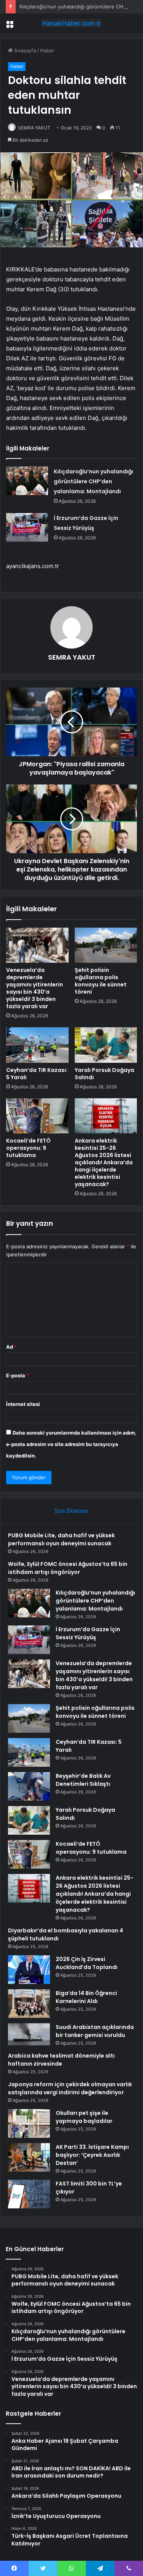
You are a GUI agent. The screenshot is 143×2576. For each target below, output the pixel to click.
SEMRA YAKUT (72, 657)
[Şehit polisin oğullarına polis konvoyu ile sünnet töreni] (106, 945)
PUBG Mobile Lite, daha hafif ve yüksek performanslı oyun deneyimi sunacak (61, 1539)
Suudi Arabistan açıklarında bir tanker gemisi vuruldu (95, 2031)
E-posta (18, 1375)
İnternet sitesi (23, 1404)
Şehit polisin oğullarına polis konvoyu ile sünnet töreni (101, 981)
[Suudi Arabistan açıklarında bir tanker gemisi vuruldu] (29, 2034)
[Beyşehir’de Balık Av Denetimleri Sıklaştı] (29, 1786)
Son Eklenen (71, 1511)
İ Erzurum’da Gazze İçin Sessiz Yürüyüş (88, 1633)
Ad (11, 1347)
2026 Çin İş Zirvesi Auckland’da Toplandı (87, 1963)
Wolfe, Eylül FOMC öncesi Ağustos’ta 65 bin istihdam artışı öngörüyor (68, 1568)
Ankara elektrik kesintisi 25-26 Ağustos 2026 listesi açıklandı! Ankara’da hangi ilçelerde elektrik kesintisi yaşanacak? (104, 1162)
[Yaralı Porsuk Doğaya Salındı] (106, 1045)
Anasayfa (24, 50)
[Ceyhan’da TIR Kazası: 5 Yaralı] (37, 1045)
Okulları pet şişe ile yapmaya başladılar (84, 2117)
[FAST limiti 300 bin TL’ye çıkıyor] (29, 2194)
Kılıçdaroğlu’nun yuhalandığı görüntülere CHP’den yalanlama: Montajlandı (93, 481)
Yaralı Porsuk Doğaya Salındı (104, 1074)
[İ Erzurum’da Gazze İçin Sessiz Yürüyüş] (27, 527)
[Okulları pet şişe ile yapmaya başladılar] (29, 2123)
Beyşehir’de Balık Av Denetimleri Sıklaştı (83, 1780)
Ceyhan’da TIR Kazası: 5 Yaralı (37, 1074)
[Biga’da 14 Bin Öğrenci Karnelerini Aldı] (29, 2004)
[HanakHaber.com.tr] (72, 23)
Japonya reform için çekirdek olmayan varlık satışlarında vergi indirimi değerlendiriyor (70, 2088)
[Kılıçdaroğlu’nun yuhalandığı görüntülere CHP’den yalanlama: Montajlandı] (27, 481)
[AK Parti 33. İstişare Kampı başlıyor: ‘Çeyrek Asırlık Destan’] (29, 2157)
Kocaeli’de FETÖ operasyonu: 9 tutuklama (28, 1148)
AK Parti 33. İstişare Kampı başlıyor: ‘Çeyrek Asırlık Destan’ (92, 2155)
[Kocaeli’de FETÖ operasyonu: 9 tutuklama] (37, 1116)
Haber (47, 50)
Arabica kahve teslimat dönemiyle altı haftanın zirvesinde (61, 2060)
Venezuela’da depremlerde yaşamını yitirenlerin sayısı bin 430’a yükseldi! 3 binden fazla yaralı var (35, 988)
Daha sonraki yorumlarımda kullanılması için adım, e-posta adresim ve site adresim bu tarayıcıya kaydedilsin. (71, 1444)
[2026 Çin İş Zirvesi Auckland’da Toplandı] (29, 1970)
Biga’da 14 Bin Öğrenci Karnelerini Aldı (86, 1997)
